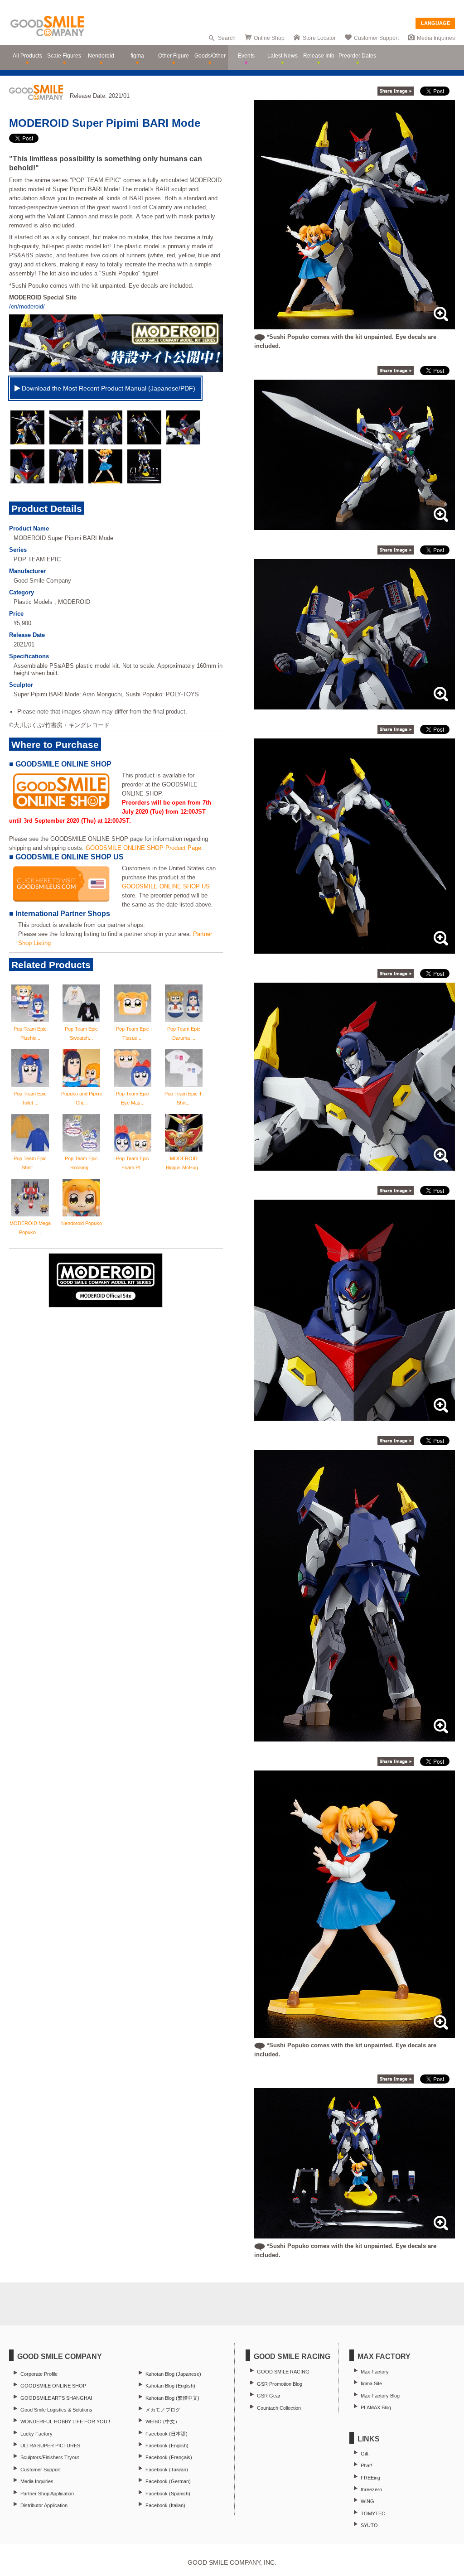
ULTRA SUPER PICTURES (50, 2446)
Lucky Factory (36, 2434)
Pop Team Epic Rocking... (81, 1163)
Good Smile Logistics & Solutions (56, 2410)
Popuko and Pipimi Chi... (81, 1098)
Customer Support (376, 38)
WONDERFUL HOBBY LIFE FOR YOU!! (65, 2422)
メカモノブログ (163, 2410)
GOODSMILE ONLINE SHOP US (166, 886)
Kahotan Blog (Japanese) (173, 2374)
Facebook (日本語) (167, 2434)
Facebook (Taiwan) (167, 2470)
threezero (371, 2489)
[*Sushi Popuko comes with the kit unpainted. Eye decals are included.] (355, 325)
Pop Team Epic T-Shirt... (184, 1098)
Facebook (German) (168, 2481)
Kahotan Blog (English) (170, 2386)
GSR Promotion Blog (280, 2384)
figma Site (371, 2383)
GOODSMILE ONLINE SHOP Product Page (143, 848)
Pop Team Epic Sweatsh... (81, 1033)
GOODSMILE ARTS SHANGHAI (56, 2398)
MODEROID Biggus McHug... (184, 1163)
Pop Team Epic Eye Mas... (133, 1098)
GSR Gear (269, 2396)
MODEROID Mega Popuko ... (30, 1228)
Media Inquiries (436, 38)
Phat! (366, 2465)
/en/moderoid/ (27, 306)
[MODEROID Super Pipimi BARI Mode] (355, 525)
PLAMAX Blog (376, 2407)
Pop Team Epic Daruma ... (184, 1033)
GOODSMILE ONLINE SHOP (53, 2386)
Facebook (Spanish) (168, 2494)
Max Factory (375, 2372)
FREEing (370, 2478)
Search (227, 38)
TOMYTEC (373, 2513)
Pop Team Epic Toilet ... (30, 1098)
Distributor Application (44, 2505)
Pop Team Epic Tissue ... (133, 1033)
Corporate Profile (39, 2374)
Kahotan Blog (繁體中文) (172, 2398)
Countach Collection (279, 2408)
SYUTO (369, 2525)
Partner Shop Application (47, 2494)
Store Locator (319, 38)
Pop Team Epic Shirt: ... (30, 1163)
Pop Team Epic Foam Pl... (133, 1163)
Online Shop (269, 38)
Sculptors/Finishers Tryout (50, 2457)
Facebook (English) (167, 2446)
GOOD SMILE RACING (283, 2372)
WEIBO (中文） (163, 2422)
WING (367, 2501)
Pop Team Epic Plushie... (30, 1033)
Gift (365, 2454)
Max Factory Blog (380, 2396)
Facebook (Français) (169, 2457)
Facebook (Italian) (165, 2505)
